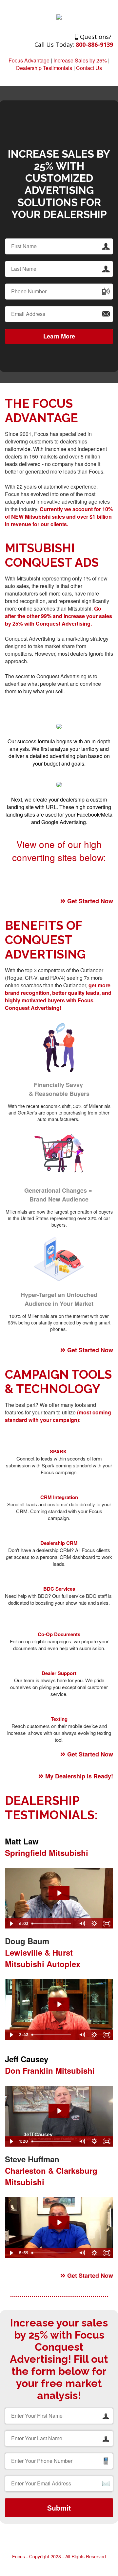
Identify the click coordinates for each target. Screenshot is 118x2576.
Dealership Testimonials (44, 68)
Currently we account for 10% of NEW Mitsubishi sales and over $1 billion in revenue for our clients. (59, 517)
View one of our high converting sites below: (59, 851)
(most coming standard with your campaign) (58, 1416)
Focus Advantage (29, 60)
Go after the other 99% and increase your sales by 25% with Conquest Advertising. (59, 616)
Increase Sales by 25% (80, 60)
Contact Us (89, 68)
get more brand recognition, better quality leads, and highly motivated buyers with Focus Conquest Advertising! (58, 996)
